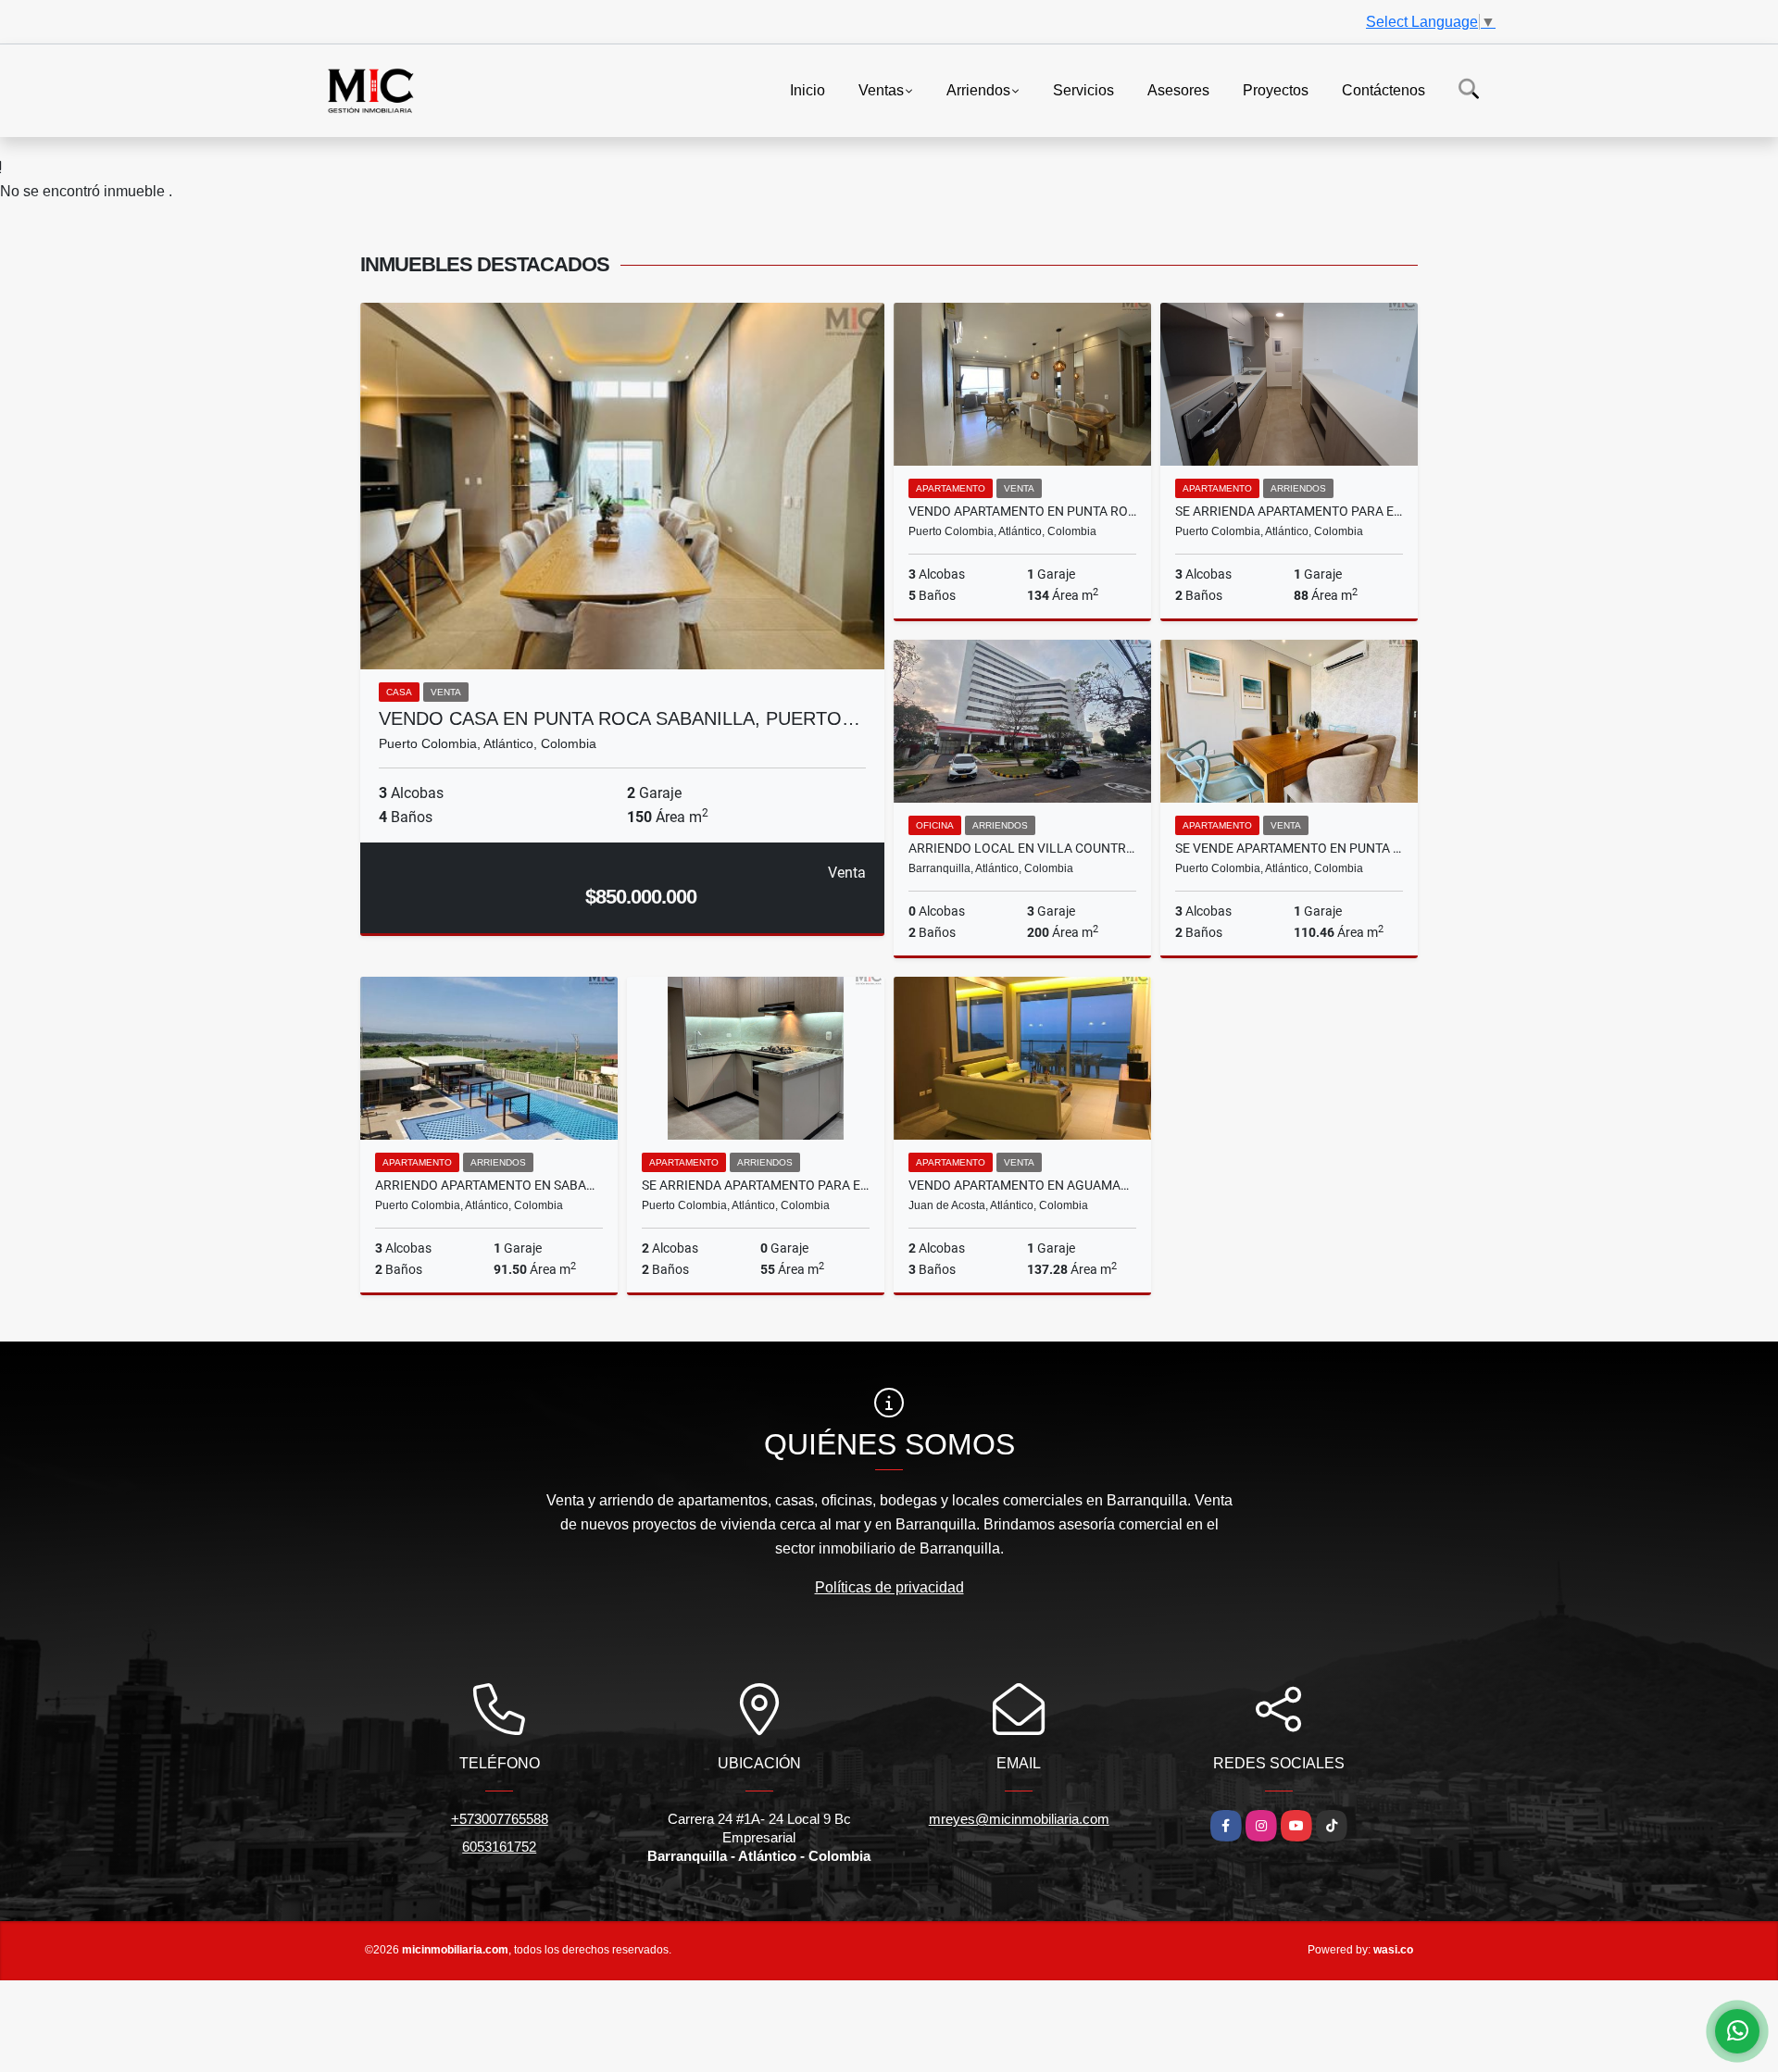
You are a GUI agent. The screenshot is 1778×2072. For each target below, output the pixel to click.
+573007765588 (500, 1819)
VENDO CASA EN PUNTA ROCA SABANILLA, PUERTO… (620, 718)
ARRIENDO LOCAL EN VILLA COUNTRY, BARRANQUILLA (1022, 848)
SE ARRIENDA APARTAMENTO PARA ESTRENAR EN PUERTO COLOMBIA (1289, 511)
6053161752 (499, 1847)
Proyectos (1276, 89)
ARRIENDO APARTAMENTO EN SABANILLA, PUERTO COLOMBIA (489, 1185)
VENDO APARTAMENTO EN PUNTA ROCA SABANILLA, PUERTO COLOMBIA (1022, 511)
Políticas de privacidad (889, 1587)
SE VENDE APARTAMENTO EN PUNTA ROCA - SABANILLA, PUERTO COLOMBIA (1289, 848)
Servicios (1083, 89)
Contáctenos (1384, 89)
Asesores (1178, 89)
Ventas (881, 89)
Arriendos (978, 89)
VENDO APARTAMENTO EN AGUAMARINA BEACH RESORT (1022, 1185)
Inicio (808, 89)
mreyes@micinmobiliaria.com (1019, 1819)
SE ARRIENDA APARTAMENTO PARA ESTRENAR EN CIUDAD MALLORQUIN (756, 1185)
